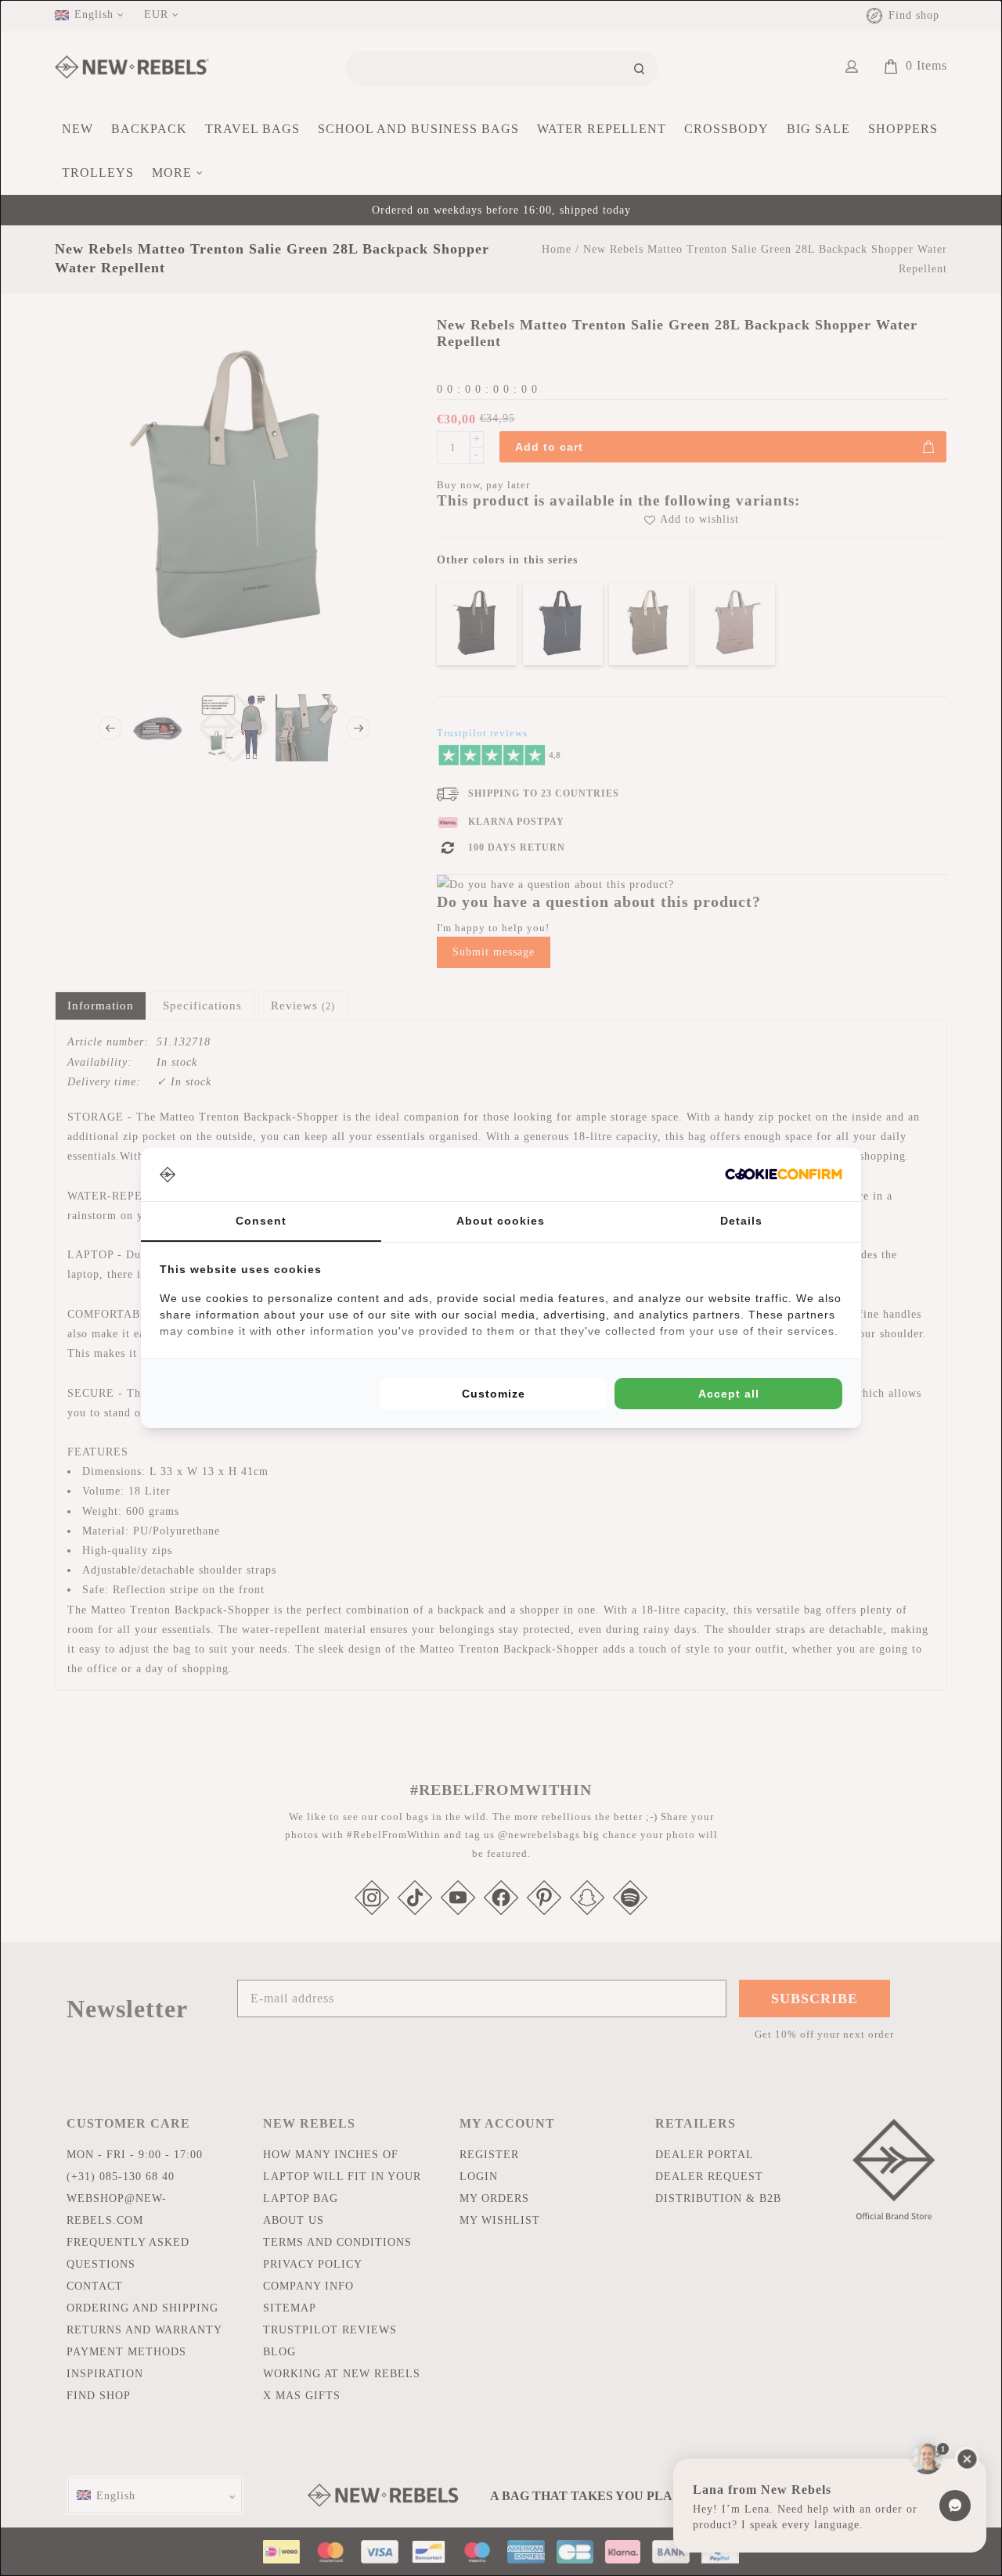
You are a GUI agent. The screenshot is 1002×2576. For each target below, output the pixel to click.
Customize (494, 1394)
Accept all (729, 1394)
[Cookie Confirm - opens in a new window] (784, 1174)
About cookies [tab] (501, 1221)
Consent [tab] (261, 1221)
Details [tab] (741, 1221)
